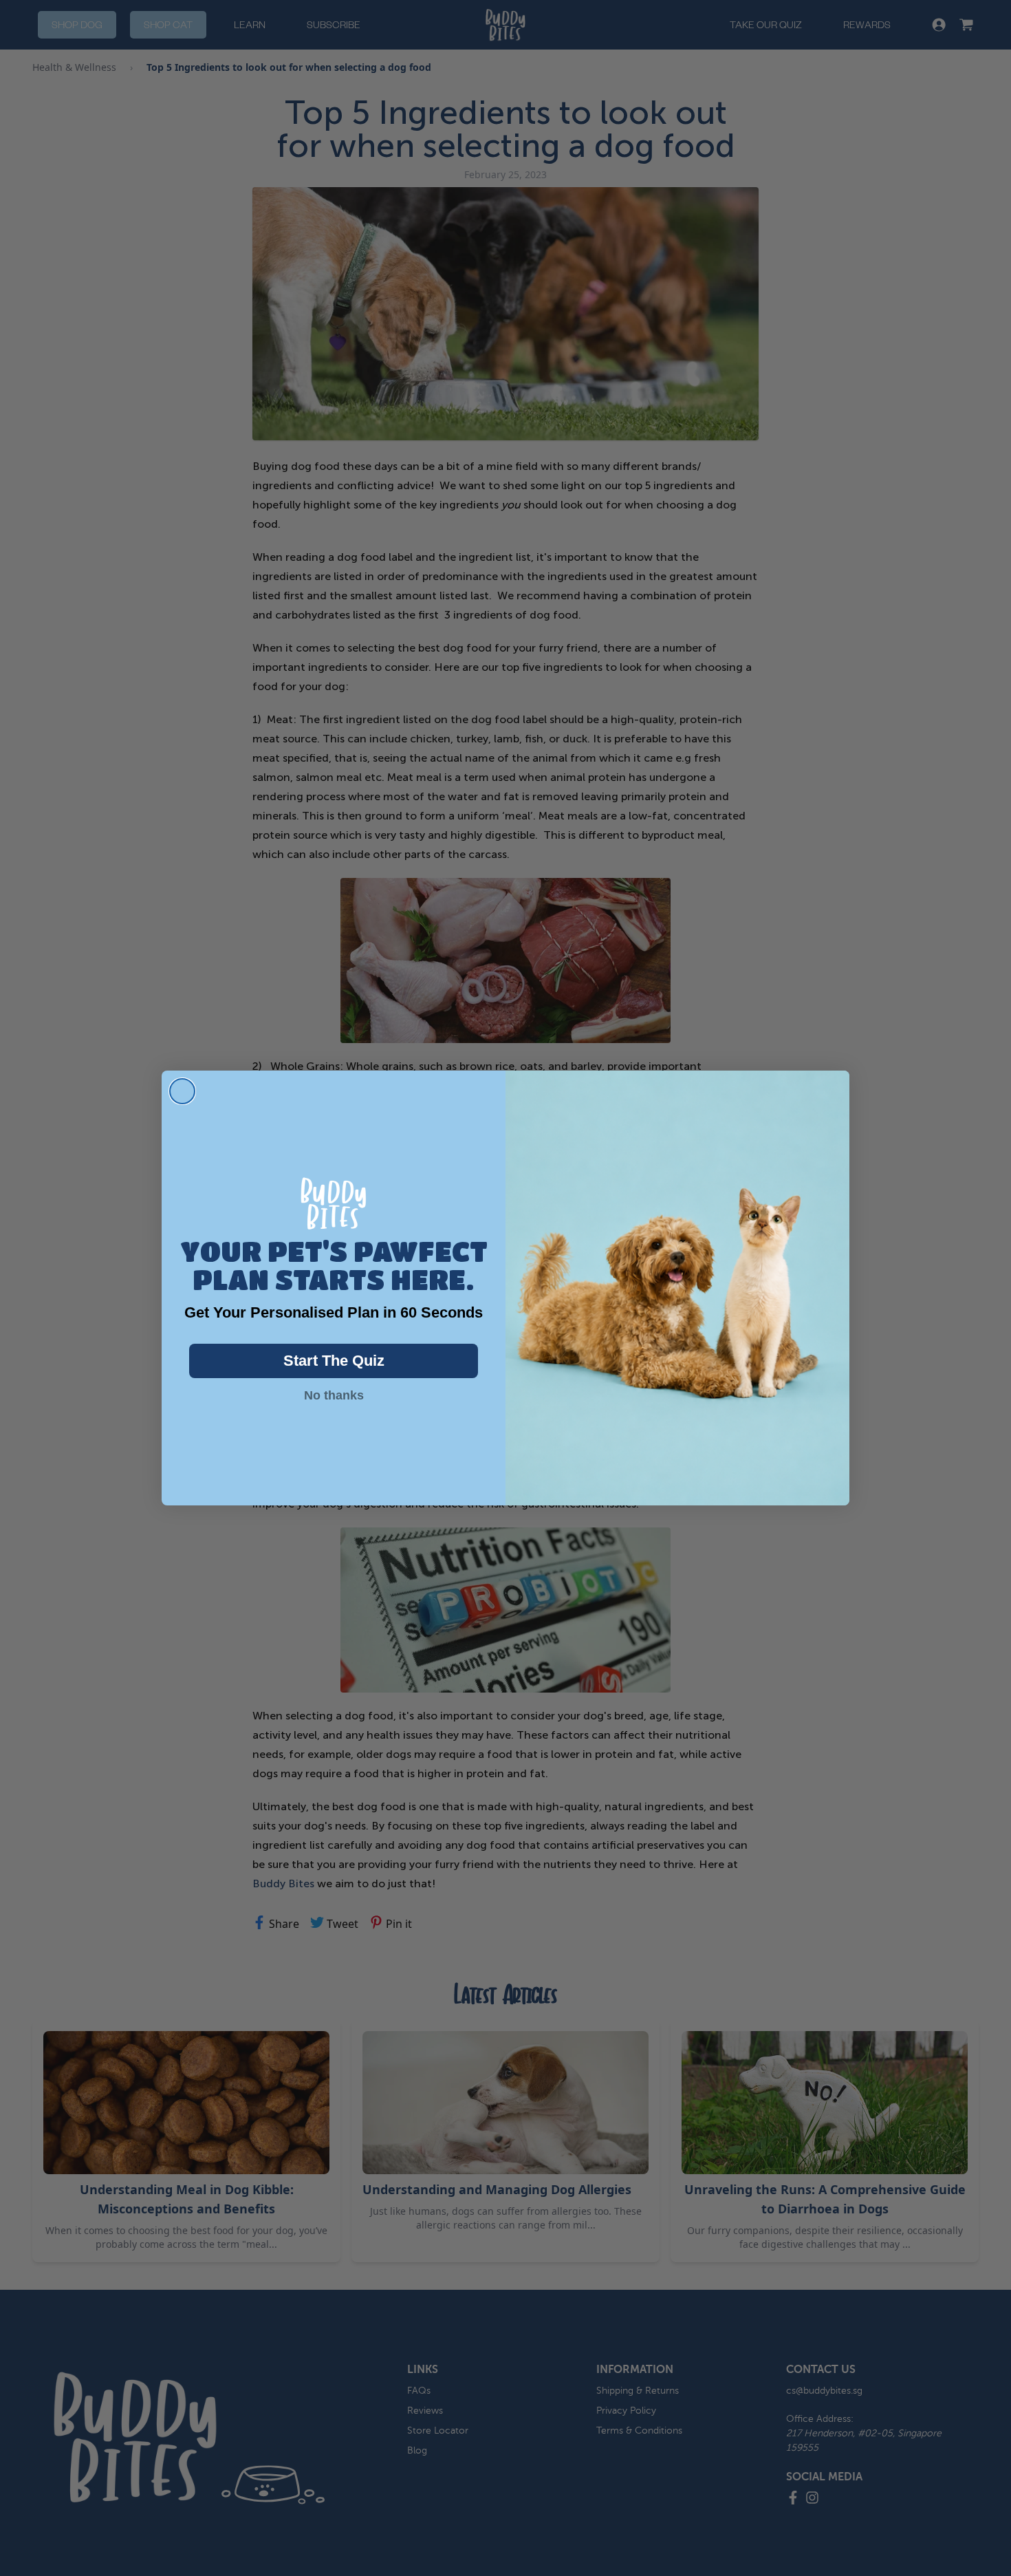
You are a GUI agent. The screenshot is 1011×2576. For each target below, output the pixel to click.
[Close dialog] (182, 1091)
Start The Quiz (334, 1361)
